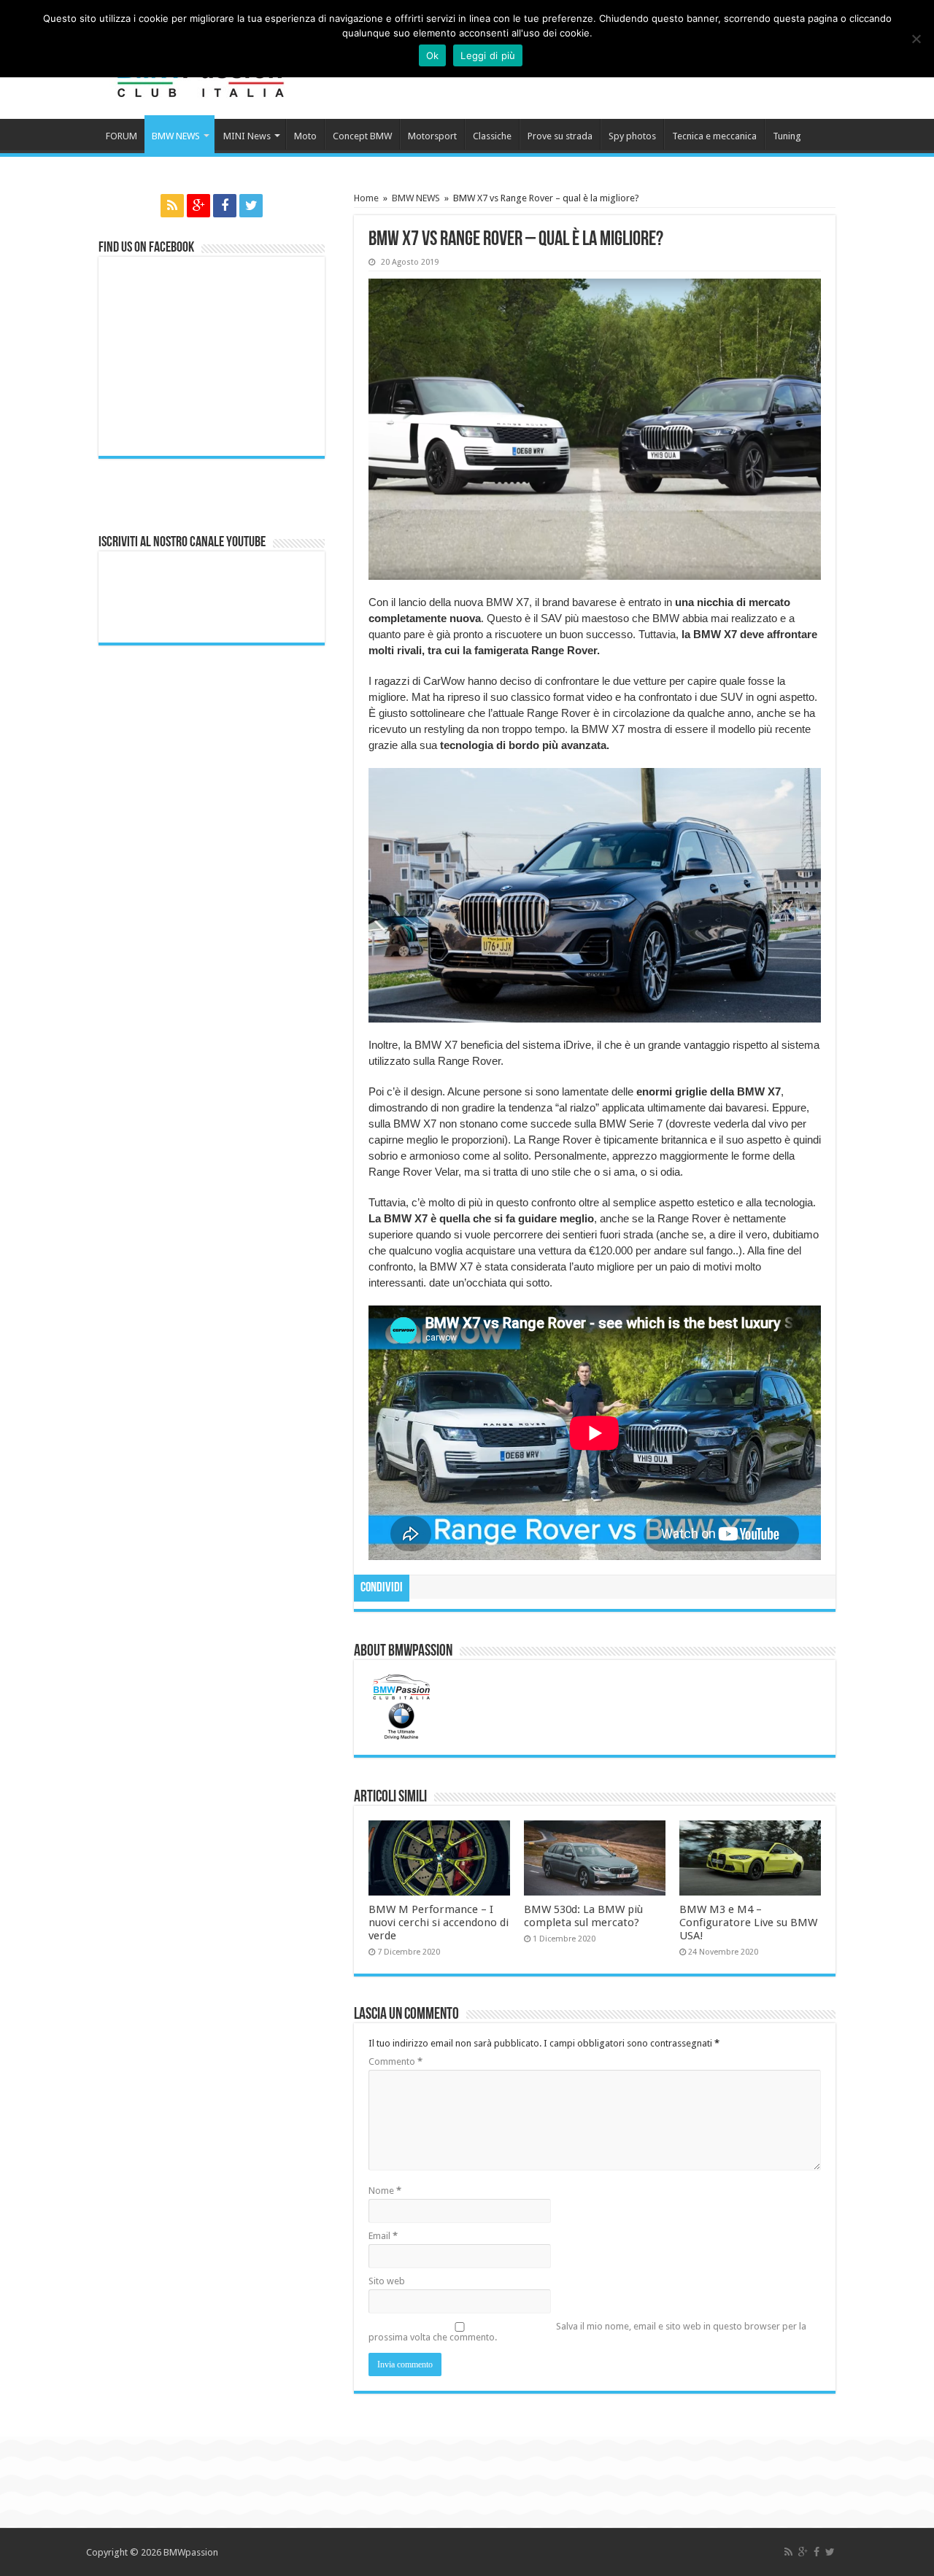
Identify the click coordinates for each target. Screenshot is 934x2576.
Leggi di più (488, 55)
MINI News (247, 136)
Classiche (492, 136)
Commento (395, 2061)
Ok (433, 55)
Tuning (787, 136)
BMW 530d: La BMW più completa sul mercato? (583, 1916)
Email (383, 2236)
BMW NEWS (176, 136)
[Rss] (172, 206)
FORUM (121, 136)
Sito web (387, 2281)
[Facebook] (225, 206)
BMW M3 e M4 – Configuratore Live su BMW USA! (748, 1923)
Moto (305, 136)
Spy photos (632, 136)
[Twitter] (251, 206)
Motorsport (432, 136)
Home (366, 198)
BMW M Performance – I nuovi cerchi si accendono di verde (439, 1923)
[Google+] (198, 206)
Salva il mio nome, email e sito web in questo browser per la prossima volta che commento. (587, 2332)
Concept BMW (362, 136)
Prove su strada (560, 136)
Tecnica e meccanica (714, 136)
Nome (385, 2191)
